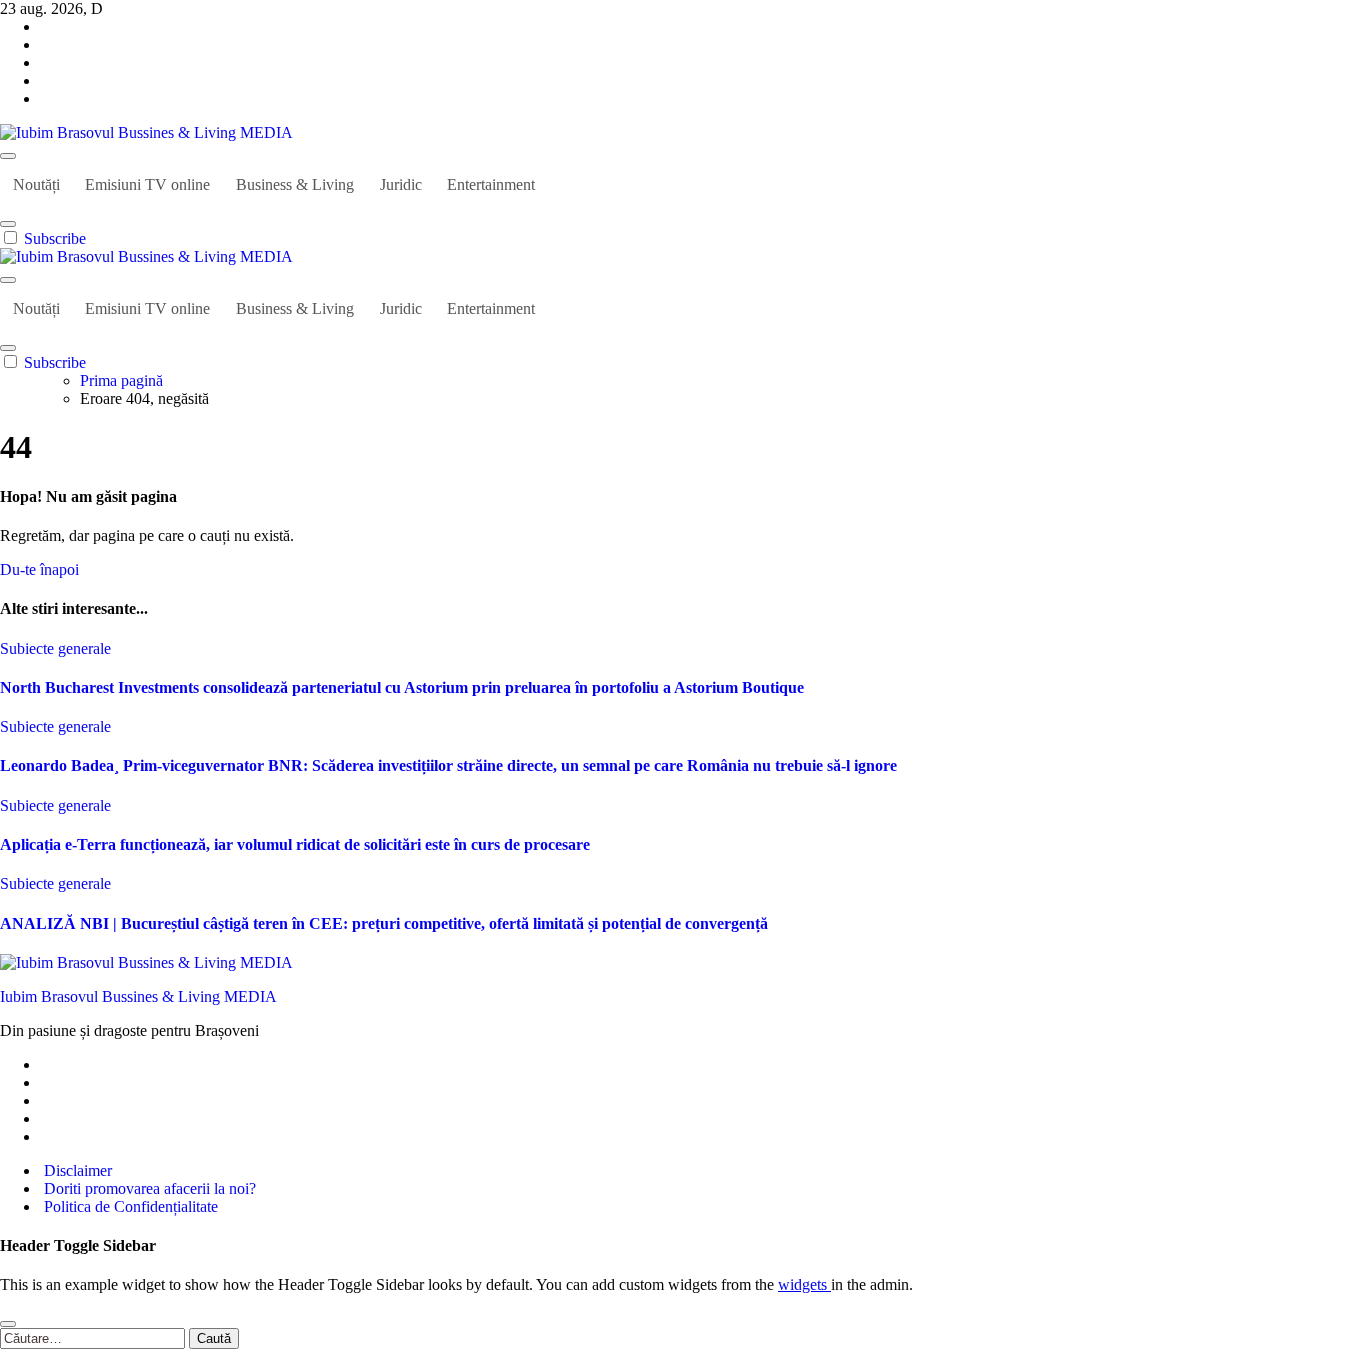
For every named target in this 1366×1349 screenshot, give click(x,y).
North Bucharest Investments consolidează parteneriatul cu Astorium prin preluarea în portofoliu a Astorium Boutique (402, 687)
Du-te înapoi (39, 569)
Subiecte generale (55, 648)
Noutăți (36, 184)
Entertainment (491, 184)
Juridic (401, 184)
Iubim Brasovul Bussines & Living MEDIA (138, 996)
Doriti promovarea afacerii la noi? (148, 1188)
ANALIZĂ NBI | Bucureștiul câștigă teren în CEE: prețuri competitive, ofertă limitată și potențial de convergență (384, 923)
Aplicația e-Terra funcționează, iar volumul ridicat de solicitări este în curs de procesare (295, 844)
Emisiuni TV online (147, 184)
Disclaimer (76, 1170)
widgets (804, 1284)
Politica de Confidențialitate (129, 1206)
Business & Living (295, 184)
